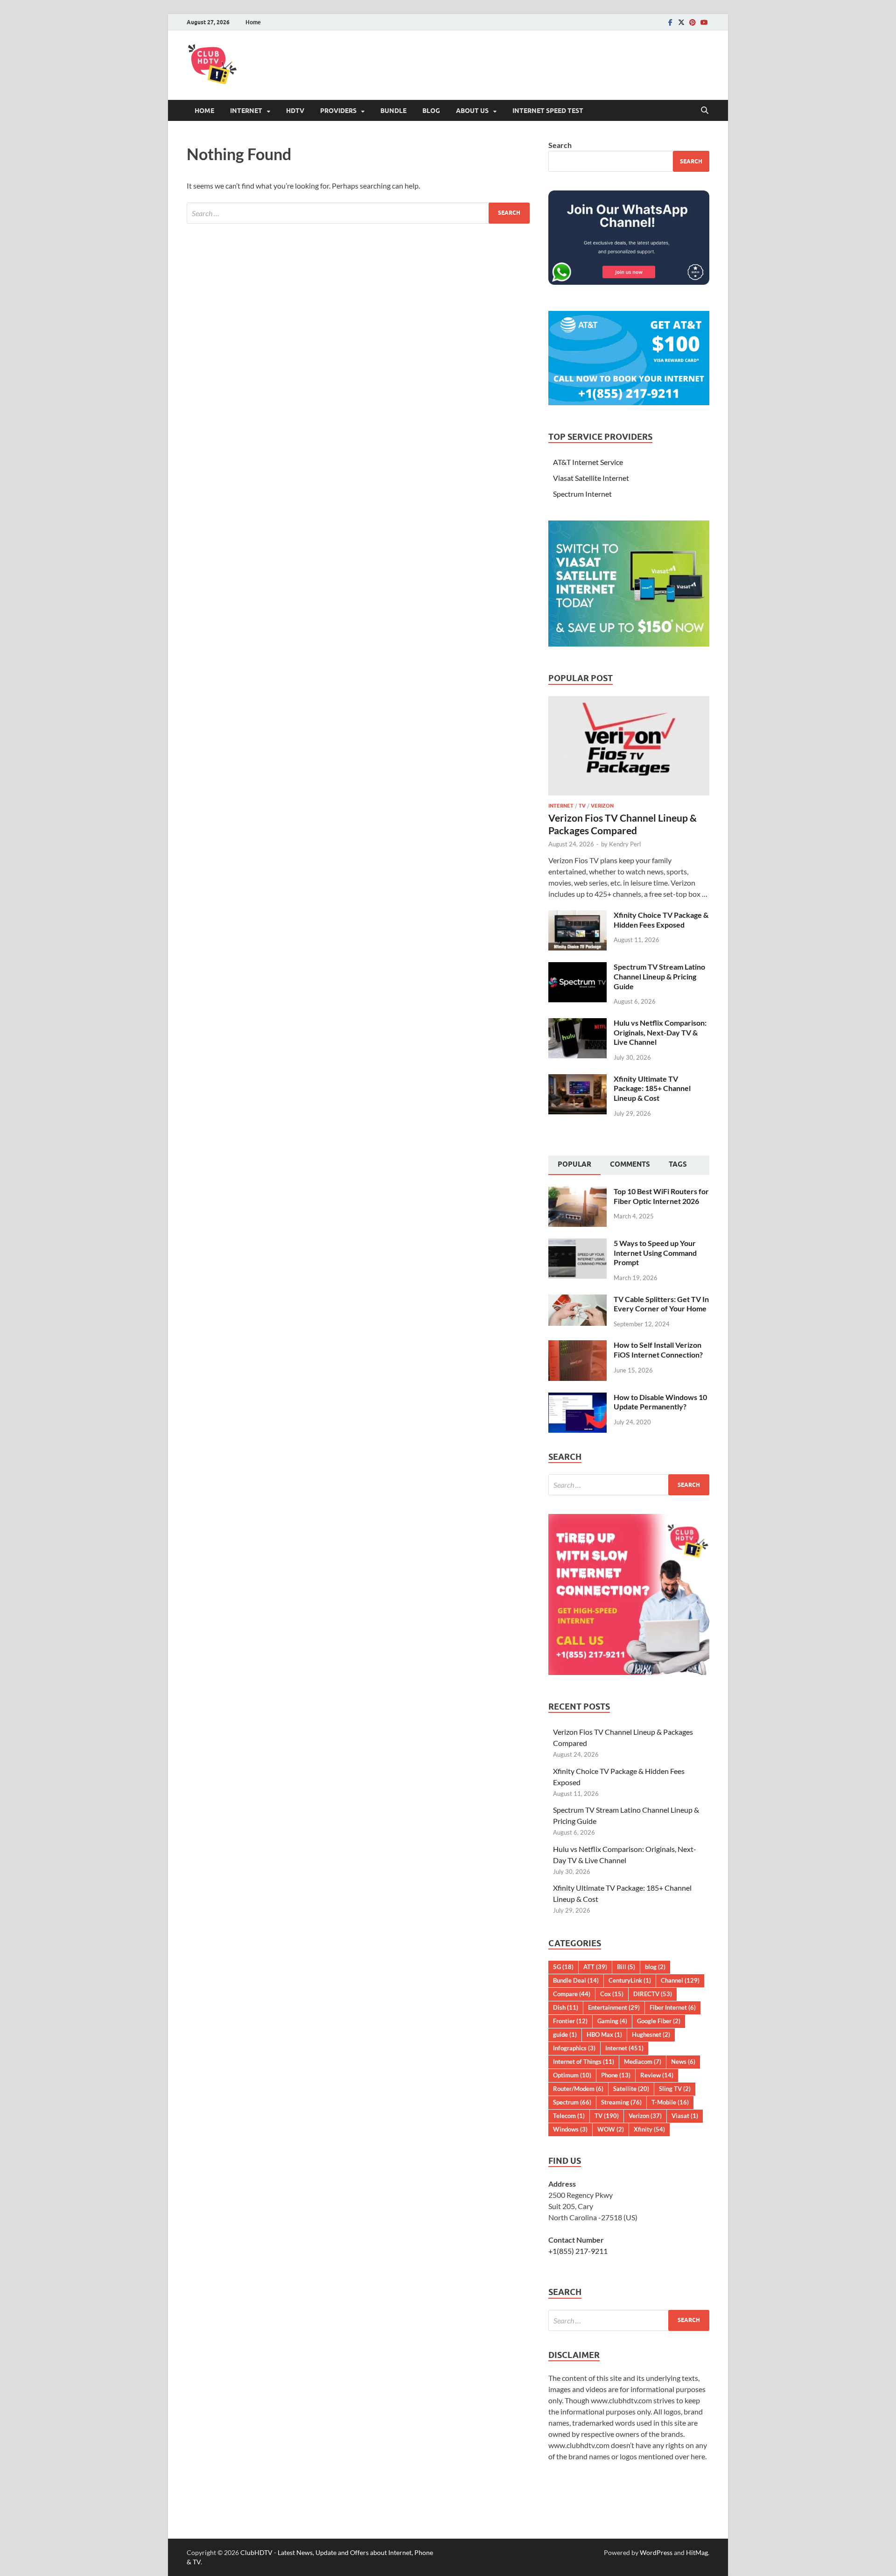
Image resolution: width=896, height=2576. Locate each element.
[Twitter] (681, 22)
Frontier (570, 2021)
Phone (616, 2075)
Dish (566, 2007)
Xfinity (649, 2129)
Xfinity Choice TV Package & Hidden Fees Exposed (661, 920)
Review (657, 2075)
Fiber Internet (673, 2007)
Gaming (612, 2021)
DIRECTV (653, 1994)
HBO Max (604, 2034)
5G (563, 1967)
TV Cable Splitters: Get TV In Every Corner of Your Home (661, 1304)
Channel (680, 1980)
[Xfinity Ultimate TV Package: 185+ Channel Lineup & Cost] (577, 1080)
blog (655, 1967)
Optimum (572, 2075)
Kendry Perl (625, 844)
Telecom (569, 2116)
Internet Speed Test (548, 111)
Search (560, 145)
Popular (574, 1164)
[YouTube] (704, 22)
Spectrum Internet (582, 494)
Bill (626, 1967)
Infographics (574, 2048)
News (683, 2062)
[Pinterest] (693, 22)
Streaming (621, 2102)
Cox (612, 1994)
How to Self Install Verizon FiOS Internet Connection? (658, 1350)
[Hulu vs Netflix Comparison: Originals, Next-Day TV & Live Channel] (577, 1024)
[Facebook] (670, 22)
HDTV (295, 111)
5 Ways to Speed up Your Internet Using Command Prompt (655, 1253)
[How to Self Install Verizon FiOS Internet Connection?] (577, 1346)
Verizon (602, 806)
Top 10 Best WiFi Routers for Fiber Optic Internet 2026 (661, 1196)
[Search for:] (358, 213)
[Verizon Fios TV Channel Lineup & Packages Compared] (629, 701)
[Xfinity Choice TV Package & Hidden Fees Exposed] (577, 916)
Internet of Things (584, 2062)
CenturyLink (630, 1980)
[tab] (574, 1165)
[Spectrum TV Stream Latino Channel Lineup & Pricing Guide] (577, 968)
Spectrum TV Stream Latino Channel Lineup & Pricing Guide (659, 976)
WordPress (656, 2552)
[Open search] (705, 111)
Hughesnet (651, 2034)
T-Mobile (670, 2102)
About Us (472, 111)
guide (565, 2034)
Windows (570, 2129)
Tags (678, 1164)
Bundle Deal (576, 1980)
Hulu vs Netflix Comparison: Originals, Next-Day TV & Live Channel (660, 1032)
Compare (572, 1994)
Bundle (393, 111)
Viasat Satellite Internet (591, 478)
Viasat (685, 2116)
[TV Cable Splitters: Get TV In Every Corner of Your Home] (577, 1300)
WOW (611, 2129)
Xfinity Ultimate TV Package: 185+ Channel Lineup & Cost (652, 1088)
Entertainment (614, 2007)
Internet (246, 111)
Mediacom (643, 2062)
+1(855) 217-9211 (578, 2251)
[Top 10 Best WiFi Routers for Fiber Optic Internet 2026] (577, 1192)
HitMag (697, 2552)
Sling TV (675, 2089)
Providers (338, 111)
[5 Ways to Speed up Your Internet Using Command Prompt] (577, 1244)
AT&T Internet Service (588, 462)
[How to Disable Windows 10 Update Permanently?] (577, 1398)
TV (582, 806)
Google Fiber (659, 2021)
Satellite (631, 2089)
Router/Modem (578, 2089)
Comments (630, 1164)
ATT (595, 1967)
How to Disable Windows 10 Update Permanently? (660, 1402)
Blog (431, 111)
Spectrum (572, 2102)
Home (253, 22)
